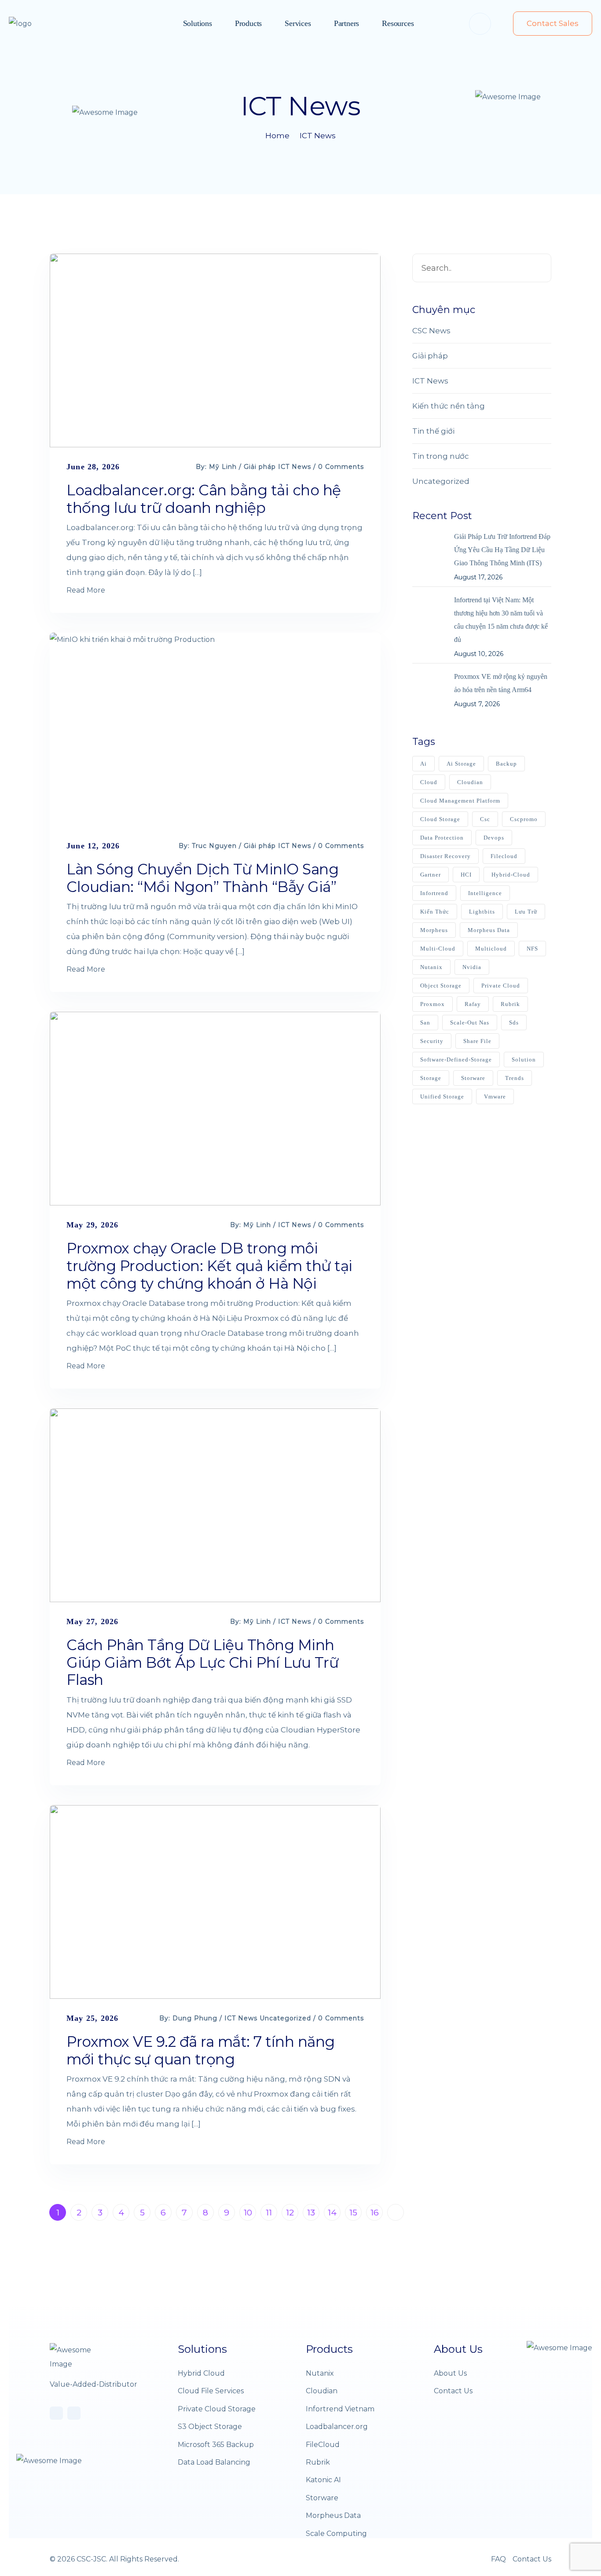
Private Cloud (501, 986)
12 (290, 2213)
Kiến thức (435, 912)
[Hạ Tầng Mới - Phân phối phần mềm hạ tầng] (37, 24)
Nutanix (431, 967)
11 (269, 2213)
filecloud (504, 856)
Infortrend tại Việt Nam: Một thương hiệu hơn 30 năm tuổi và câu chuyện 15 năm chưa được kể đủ (501, 620)
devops (494, 838)
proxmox (432, 1004)
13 (311, 2213)
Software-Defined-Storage (456, 1060)
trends (515, 1078)
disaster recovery (445, 856)
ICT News (318, 136)
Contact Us (453, 2391)
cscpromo (524, 819)
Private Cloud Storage (217, 2409)
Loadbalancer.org (337, 2427)
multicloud (491, 949)
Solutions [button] (198, 23)
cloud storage (440, 819)
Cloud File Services (211, 2391)
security (432, 1041)
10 (248, 2213)
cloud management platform (460, 801)
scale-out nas (470, 1023)
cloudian (470, 782)
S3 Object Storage (210, 2427)
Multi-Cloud (438, 949)
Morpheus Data (489, 930)
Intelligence (485, 893)
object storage (441, 986)
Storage (431, 1078)
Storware (322, 2498)
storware (473, 1078)
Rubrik (318, 2462)
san (425, 1023)
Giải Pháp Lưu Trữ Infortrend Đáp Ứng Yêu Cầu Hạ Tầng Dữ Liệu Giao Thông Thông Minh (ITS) (502, 550)
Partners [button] (346, 23)
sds (514, 1023)
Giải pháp (260, 467)
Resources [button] (398, 23)
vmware (495, 1096)
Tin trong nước (441, 456)
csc (485, 819)
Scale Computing (336, 2534)
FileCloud (323, 2445)
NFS (532, 949)
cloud (429, 782)
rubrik (510, 1004)
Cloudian (322, 2391)
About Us (450, 2373)
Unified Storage (442, 1096)
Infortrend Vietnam (340, 2409)
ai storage (461, 764)
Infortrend (434, 893)
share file (477, 1041)
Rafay (473, 1004)
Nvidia (472, 967)
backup (506, 764)
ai (423, 764)
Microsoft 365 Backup (216, 2445)
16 (375, 2213)
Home (277, 136)
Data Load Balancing (214, 2462)
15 (353, 2213)
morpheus (434, 930)
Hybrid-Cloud (511, 875)
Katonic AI (323, 2480)
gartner (431, 875)
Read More (86, 590)
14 (332, 2213)
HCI (466, 875)
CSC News (431, 331)
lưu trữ (526, 912)
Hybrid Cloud (201, 2373)
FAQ (498, 2559)
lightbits (482, 912)
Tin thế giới (433, 431)
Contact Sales (553, 23)
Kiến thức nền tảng (449, 406)
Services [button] (298, 23)
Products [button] (248, 23)
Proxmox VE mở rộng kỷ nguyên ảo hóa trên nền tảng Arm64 (501, 683)
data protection (442, 838)
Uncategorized (285, 2018)
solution (524, 1060)
